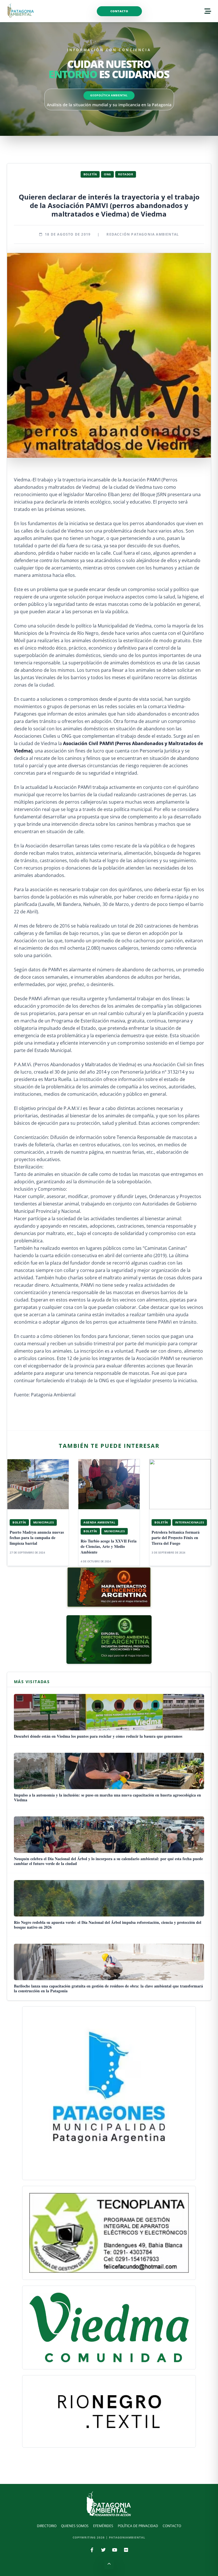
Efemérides (103, 2526)
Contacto (119, 11)
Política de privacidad (138, 2526)
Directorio (47, 2526)
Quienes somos (75, 2526)
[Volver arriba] (109, 2565)
